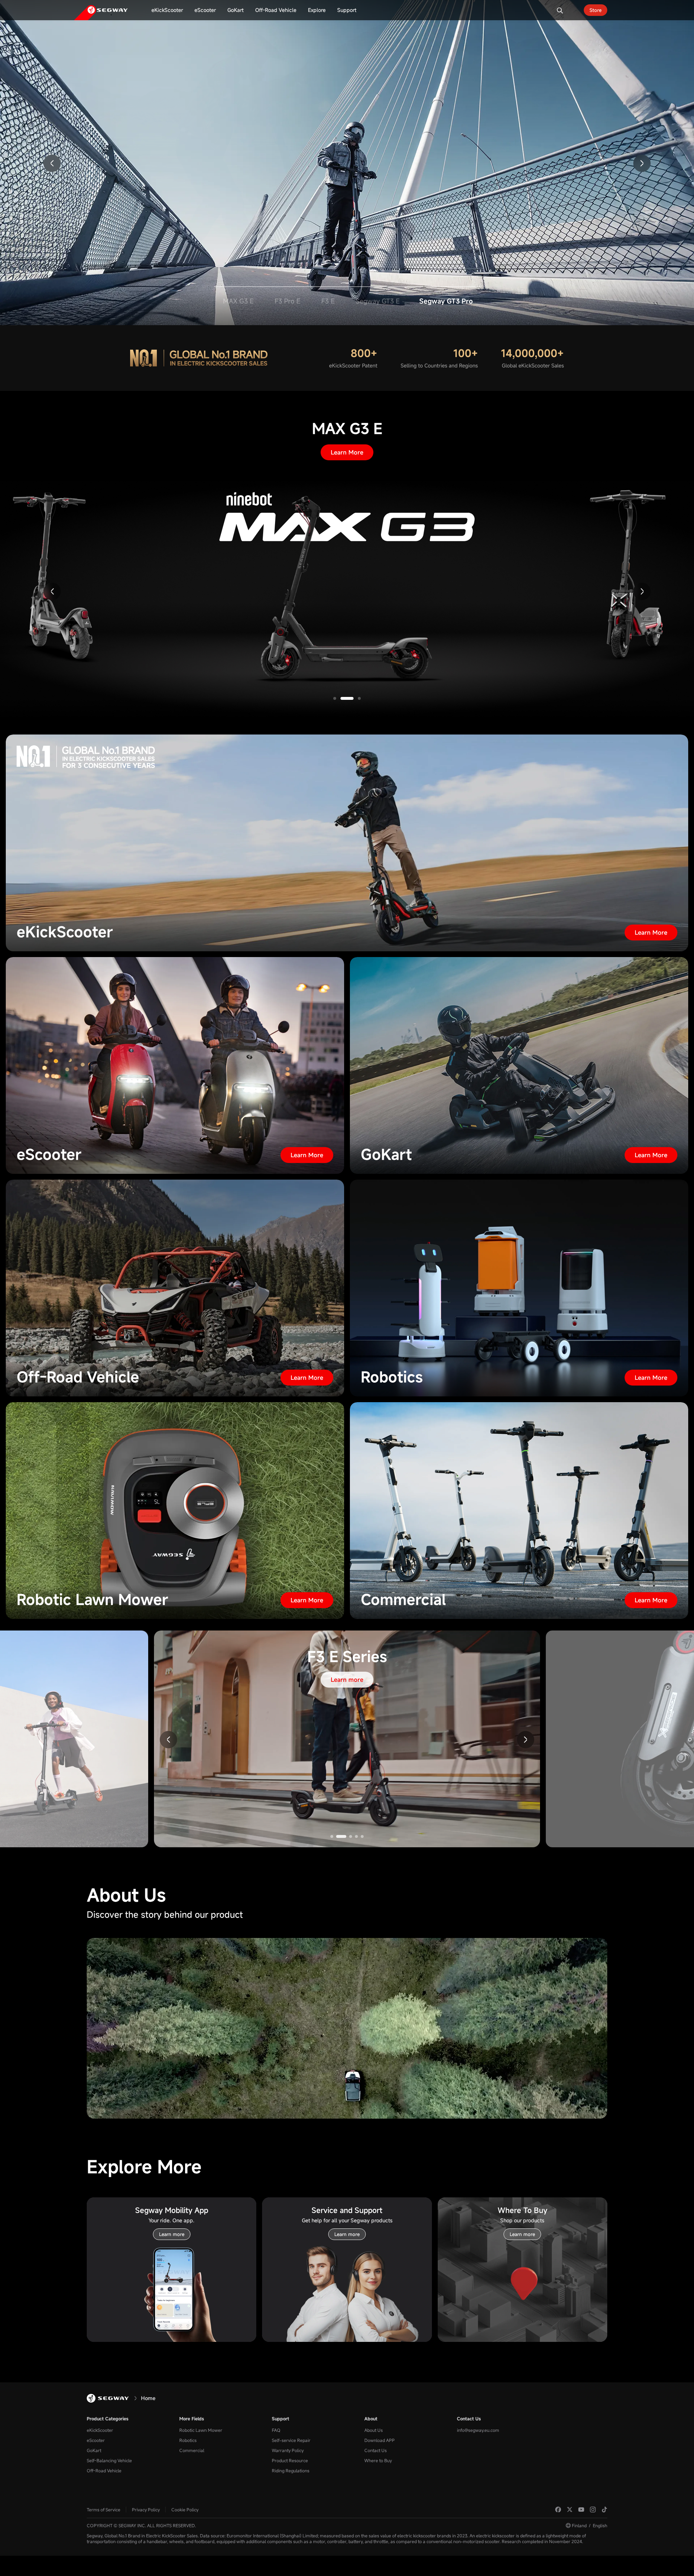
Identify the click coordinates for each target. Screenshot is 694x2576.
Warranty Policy (288, 2450)
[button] (52, 163)
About (371, 2418)
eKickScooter (100, 2430)
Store (596, 10)
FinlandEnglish (590, 2525)
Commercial (192, 2450)
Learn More (347, 452)
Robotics (188, 2440)
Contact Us (376, 2450)
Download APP (380, 2440)
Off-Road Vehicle (104, 2471)
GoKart (94, 2450)
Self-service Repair (291, 2440)
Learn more (347, 122)
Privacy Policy (146, 2510)
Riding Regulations (291, 2471)
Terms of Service (104, 2510)
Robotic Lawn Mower (201, 2430)
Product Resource (290, 2460)
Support (280, 2418)
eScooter (96, 2440)
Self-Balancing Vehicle (109, 2460)
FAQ (276, 2430)
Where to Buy (378, 2460)
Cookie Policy (185, 2510)
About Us (374, 2430)
